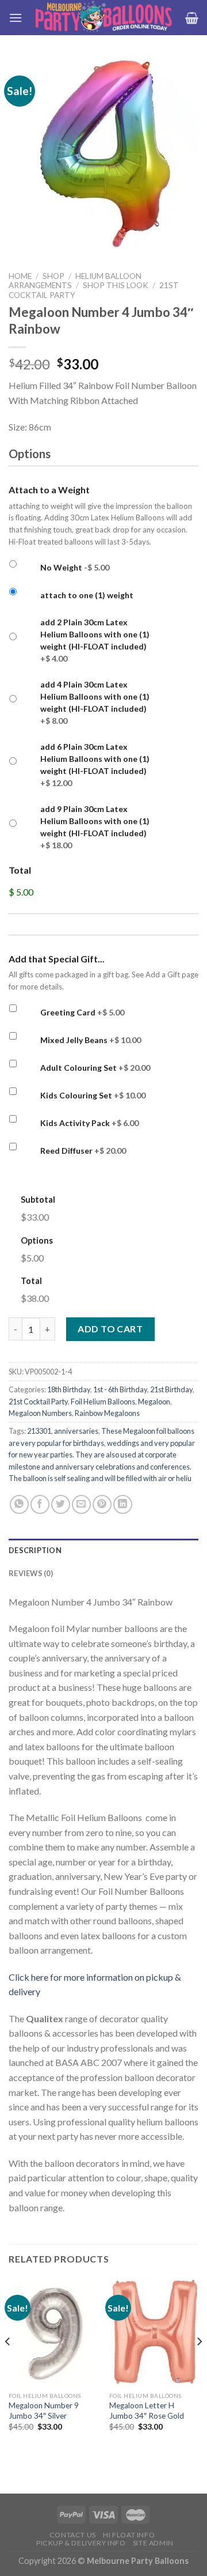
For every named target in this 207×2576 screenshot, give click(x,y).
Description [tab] (35, 1550)
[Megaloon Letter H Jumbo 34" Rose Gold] (154, 2332)
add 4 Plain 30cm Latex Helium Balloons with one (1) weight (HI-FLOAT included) (95, 702)
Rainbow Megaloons (107, 1413)
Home (20, 276)
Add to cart (110, 1329)
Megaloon (154, 1402)
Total (20, 870)
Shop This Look (116, 285)
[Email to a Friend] (81, 1504)
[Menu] (16, 18)
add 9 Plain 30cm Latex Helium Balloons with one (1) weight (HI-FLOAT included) (95, 827)
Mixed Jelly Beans (91, 1040)
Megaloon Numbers (40, 1413)
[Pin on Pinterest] (102, 1504)
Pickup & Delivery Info (81, 2543)
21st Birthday (171, 1389)
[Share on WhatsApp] (19, 1504)
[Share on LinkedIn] (123, 1504)
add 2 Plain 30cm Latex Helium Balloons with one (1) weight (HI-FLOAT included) (95, 640)
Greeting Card (82, 1012)
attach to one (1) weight (87, 595)
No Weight (75, 567)
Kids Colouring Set (93, 1095)
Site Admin (153, 2543)
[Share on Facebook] (40, 1504)
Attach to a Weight (49, 490)
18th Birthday (69, 1389)
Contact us (73, 2535)
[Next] (199, 2364)
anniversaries (76, 1431)
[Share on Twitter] (61, 1504)
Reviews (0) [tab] (31, 1573)
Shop (53, 276)
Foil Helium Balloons (103, 1402)
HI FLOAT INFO (129, 2535)
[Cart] (192, 18)
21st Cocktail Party (38, 1402)
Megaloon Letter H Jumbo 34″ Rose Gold (147, 2411)
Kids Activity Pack (89, 1123)
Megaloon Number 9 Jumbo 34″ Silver (44, 2411)
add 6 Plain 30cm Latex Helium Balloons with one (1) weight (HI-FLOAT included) (95, 765)
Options (37, 1240)
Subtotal (38, 1200)
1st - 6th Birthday (120, 1389)
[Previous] (8, 2364)
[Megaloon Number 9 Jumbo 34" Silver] (53, 2332)
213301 (39, 1431)
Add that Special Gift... (57, 959)
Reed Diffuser (83, 1151)
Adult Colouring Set (95, 1068)
